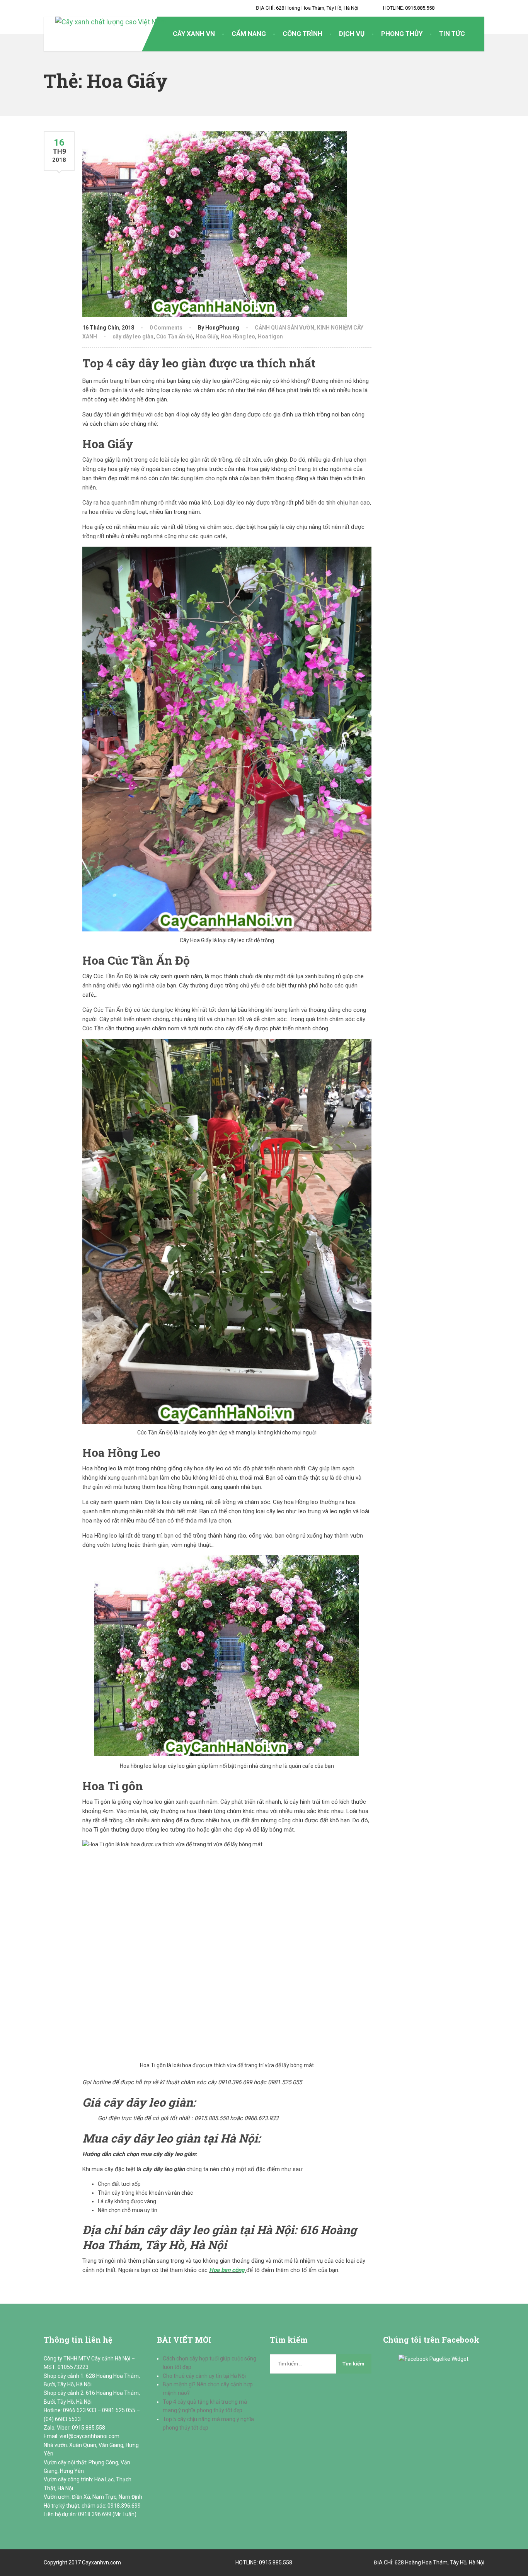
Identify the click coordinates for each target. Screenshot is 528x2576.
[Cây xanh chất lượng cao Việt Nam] (105, 22)
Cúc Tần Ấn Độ (175, 336)
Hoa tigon (270, 336)
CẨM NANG (249, 34)
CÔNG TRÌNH (302, 34)
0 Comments (166, 328)
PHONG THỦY (402, 34)
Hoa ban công (227, 2270)
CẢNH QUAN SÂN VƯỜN (284, 328)
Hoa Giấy (207, 336)
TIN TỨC (452, 34)
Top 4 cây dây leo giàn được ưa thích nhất (199, 363)
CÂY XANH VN (194, 34)
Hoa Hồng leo (238, 336)
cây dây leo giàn (133, 336)
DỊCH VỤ (352, 34)
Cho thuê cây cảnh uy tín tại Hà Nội (204, 2376)
